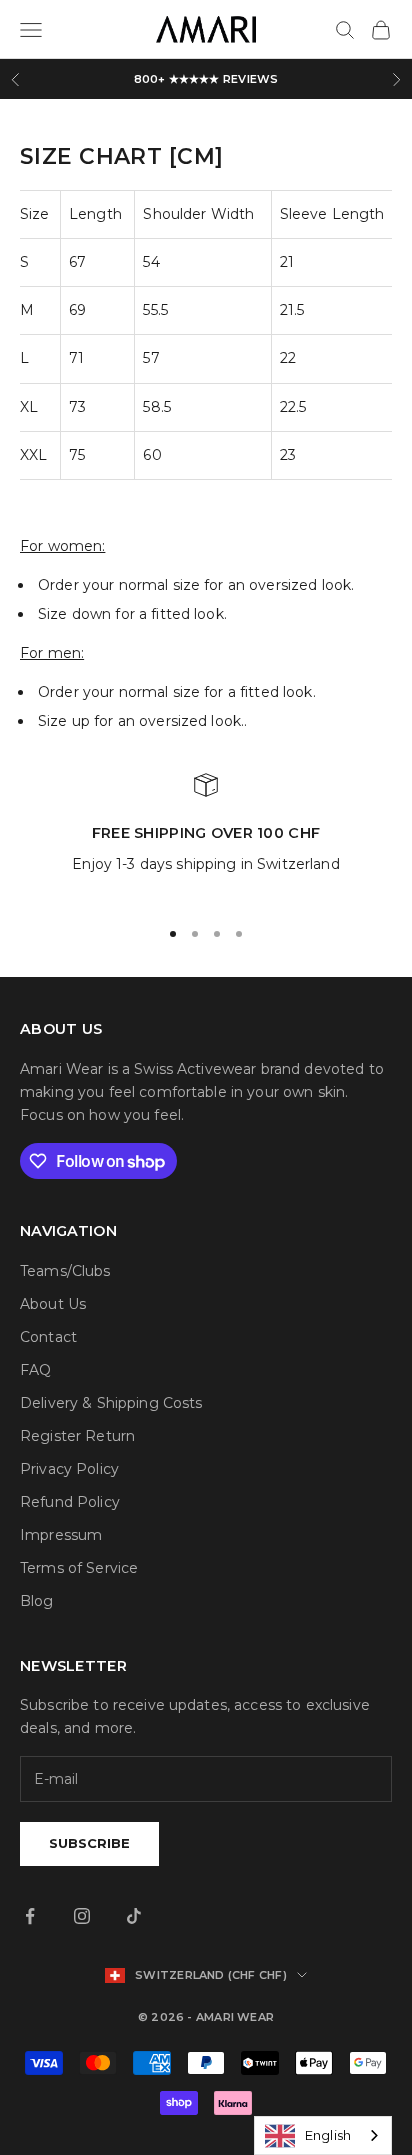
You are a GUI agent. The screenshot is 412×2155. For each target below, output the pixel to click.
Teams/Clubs (65, 1271)
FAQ (35, 1370)
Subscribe (89, 1843)
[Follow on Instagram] (82, 1916)
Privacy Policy (69, 1469)
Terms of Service (79, 1568)
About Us (53, 1304)
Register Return (77, 1436)
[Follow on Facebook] (30, 1916)
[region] (206, 836)
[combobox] (323, 2135)
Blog (37, 1601)
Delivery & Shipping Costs (111, 1403)
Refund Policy (70, 1502)
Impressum (61, 1535)
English (328, 2135)
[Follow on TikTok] (134, 1916)
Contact (48, 1337)
